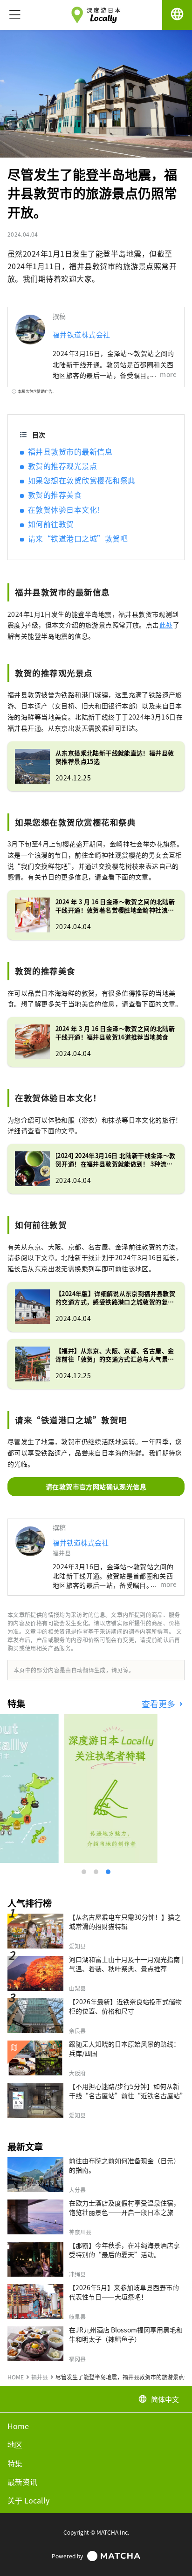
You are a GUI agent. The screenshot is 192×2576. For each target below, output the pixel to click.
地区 (15, 2444)
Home (18, 2426)
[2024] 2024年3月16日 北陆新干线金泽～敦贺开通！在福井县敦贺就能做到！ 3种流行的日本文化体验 (116, 1160)
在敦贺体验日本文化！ (66, 509)
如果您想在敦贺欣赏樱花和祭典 (82, 480)
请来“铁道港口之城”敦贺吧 (78, 538)
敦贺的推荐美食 (55, 495)
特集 (15, 2463)
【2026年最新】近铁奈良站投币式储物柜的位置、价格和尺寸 (125, 2006)
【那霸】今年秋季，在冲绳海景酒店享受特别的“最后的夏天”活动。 (124, 2250)
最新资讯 (22, 2482)
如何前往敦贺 (51, 524)
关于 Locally (28, 2500)
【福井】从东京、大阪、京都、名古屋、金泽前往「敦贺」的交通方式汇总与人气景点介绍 (115, 1355)
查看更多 (160, 1704)
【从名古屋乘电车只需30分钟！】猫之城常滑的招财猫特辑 (125, 1922)
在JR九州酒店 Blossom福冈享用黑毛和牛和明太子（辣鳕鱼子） (126, 2334)
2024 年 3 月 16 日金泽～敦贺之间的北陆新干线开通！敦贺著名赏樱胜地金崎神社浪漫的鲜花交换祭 (115, 906)
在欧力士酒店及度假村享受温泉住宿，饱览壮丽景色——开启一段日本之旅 (124, 2207)
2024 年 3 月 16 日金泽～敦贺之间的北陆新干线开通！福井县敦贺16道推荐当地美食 (115, 1033)
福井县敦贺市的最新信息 (70, 451)
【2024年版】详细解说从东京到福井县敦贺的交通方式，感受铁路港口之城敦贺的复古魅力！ (115, 1298)
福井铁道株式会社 (82, 334)
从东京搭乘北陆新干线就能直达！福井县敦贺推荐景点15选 (115, 757)
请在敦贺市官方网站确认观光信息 (96, 1486)
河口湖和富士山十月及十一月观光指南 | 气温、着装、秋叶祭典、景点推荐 (126, 1964)
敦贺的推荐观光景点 (62, 466)
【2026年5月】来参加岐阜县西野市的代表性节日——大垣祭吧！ (124, 2292)
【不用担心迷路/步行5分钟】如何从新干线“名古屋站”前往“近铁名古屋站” (128, 2091)
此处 (166, 625)
